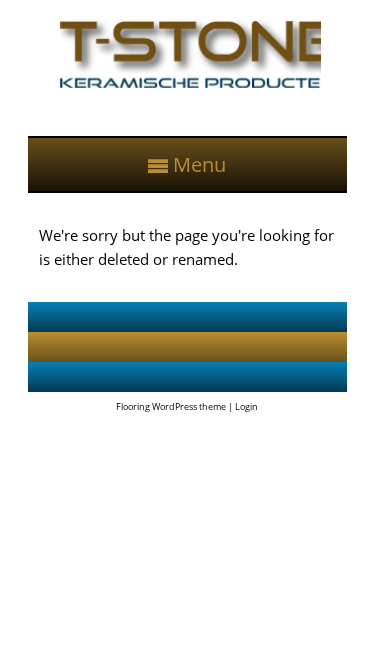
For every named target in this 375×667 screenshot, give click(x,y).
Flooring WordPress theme (171, 406)
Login (246, 406)
